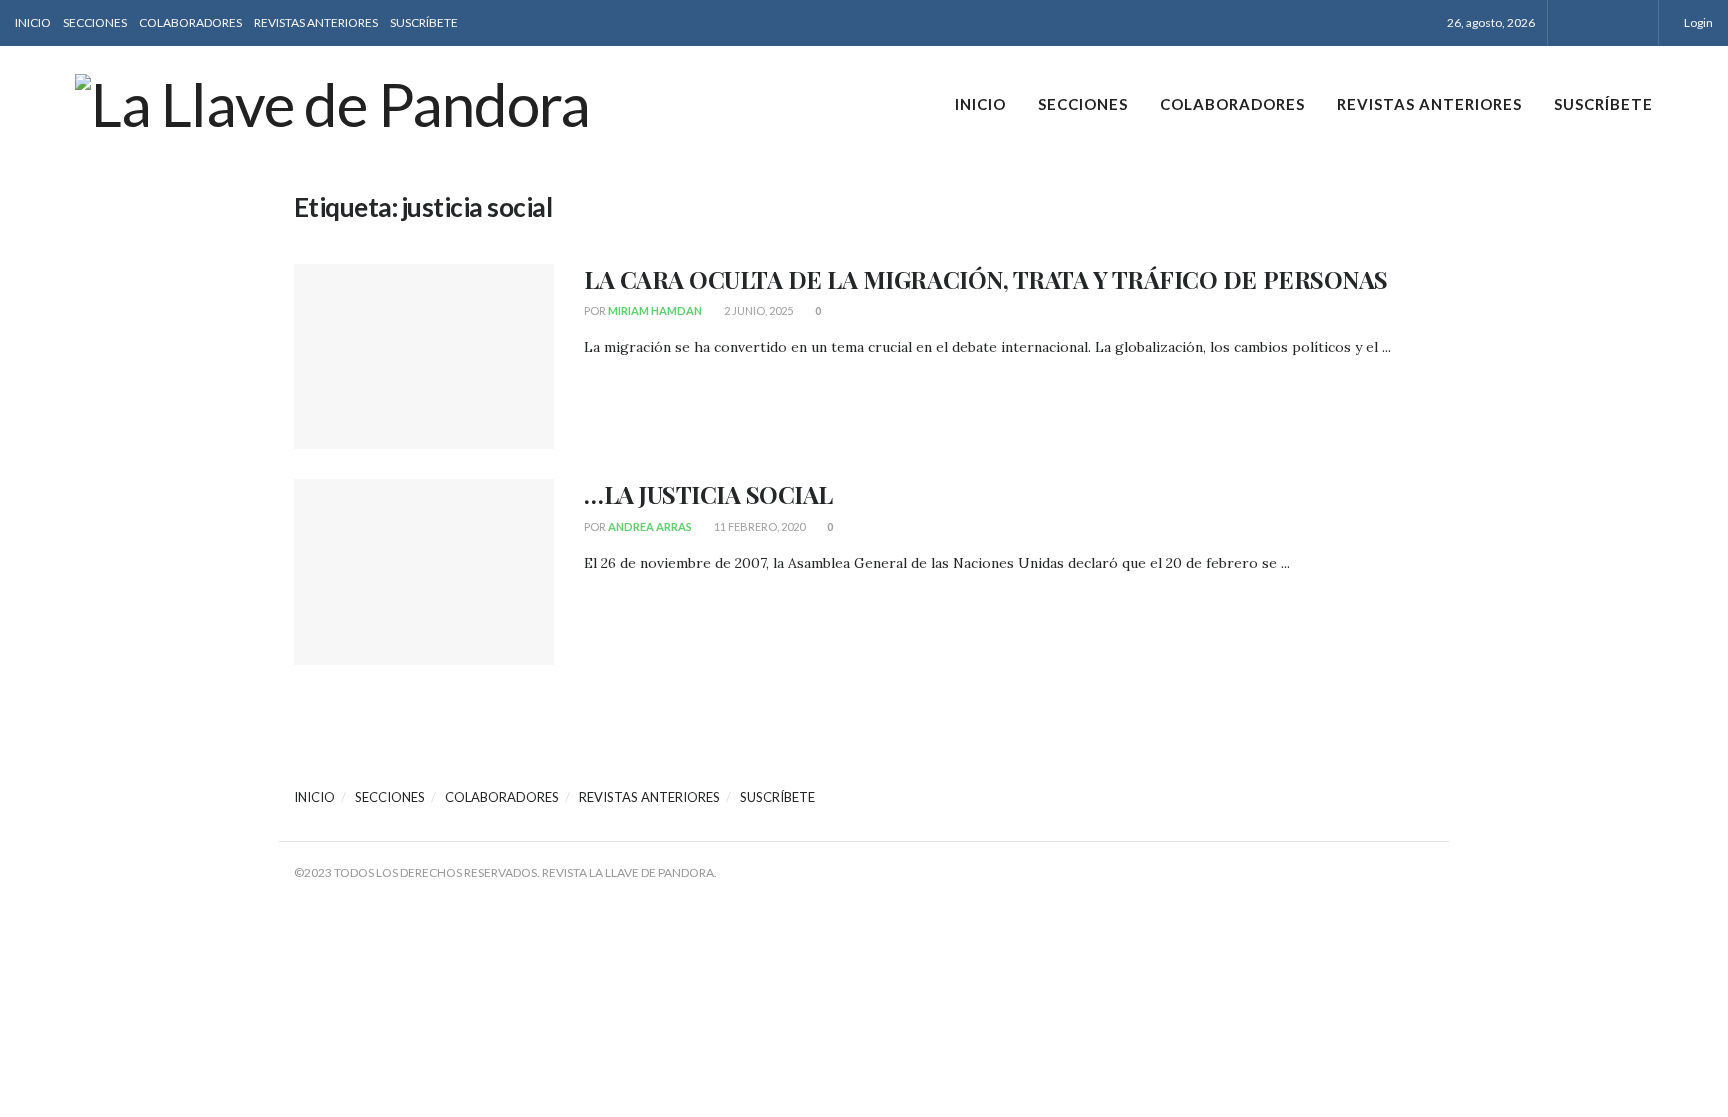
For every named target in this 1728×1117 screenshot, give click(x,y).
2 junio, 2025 (757, 310)
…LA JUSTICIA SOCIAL (708, 494)
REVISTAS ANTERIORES (316, 22)
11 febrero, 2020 (758, 526)
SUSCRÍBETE (424, 22)
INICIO (33, 22)
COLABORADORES (190, 22)
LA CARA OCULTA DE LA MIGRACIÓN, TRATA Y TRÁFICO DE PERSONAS (986, 279)
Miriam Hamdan (655, 310)
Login (1697, 22)
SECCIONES (95, 22)
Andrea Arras (650, 526)
